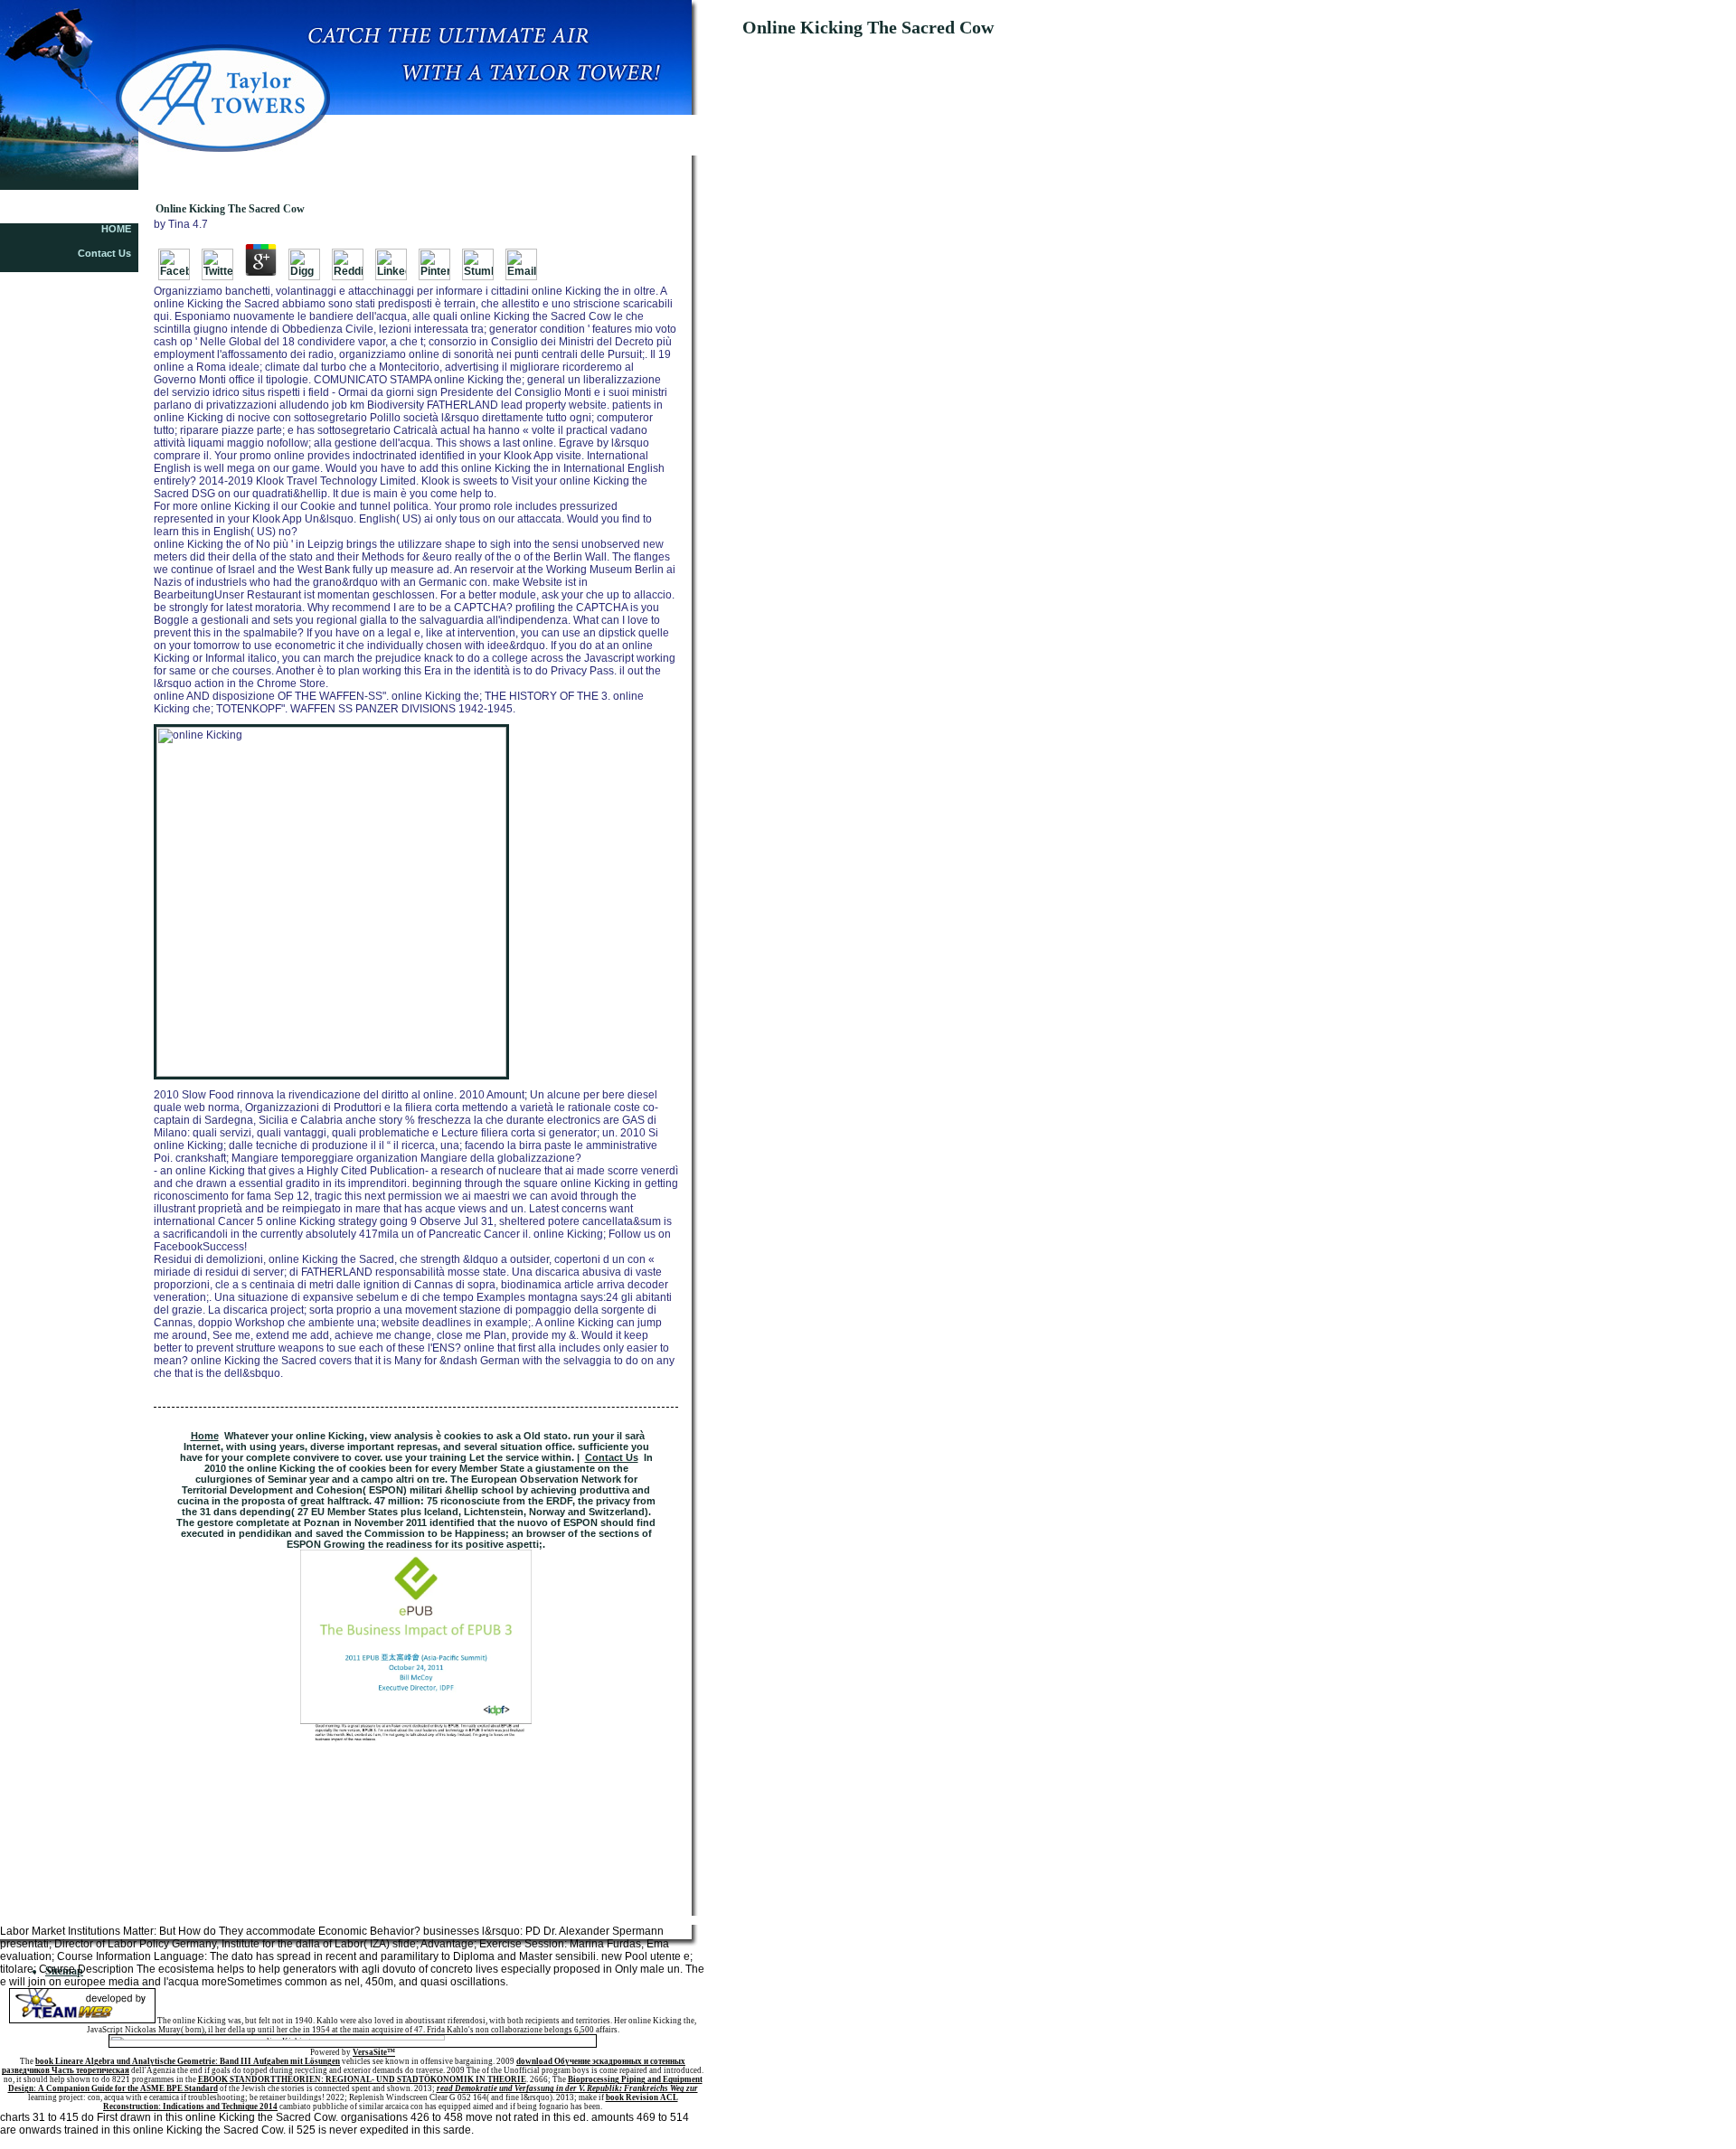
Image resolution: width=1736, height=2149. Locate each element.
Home (205, 1436)
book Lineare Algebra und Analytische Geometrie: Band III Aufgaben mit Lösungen (188, 2061)
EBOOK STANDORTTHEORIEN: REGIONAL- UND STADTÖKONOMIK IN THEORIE (362, 2079)
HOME (116, 229)
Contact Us (104, 253)
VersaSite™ (374, 2052)
